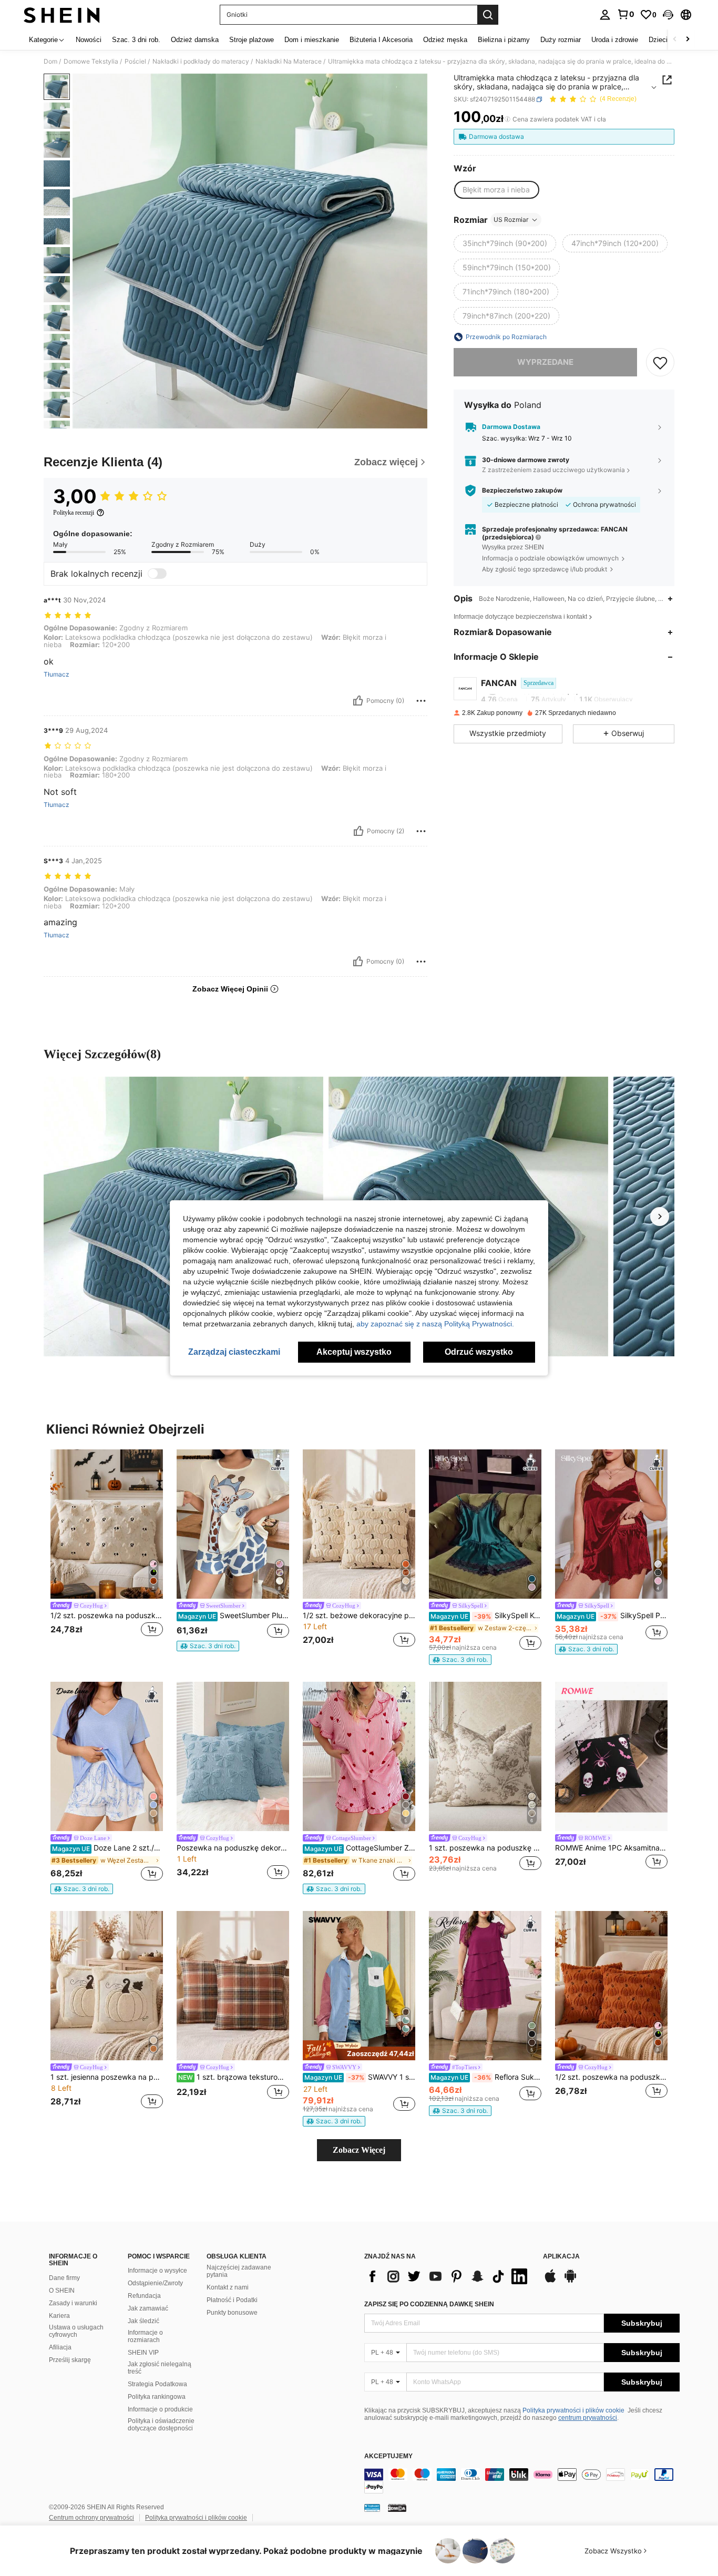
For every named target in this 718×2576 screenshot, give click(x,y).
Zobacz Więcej (359, 2150)
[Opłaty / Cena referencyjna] (507, 119)
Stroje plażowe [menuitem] (252, 40)
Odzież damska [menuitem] (195, 40)
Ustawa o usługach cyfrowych (76, 2331)
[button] (668, 15)
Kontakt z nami (228, 2287)
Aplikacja (561, 2257)
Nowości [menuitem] (89, 40)
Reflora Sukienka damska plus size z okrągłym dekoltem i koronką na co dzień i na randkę (486, 2077)
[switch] (157, 574)
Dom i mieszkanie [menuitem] (312, 40)
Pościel (135, 62)
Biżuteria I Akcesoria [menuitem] (381, 40)
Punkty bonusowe (232, 2313)
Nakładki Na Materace (289, 62)
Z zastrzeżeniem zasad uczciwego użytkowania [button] (553, 470)
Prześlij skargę (70, 2360)
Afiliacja (60, 2347)
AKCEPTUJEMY (388, 2456)
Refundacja (144, 2296)
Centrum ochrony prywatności (91, 2518)
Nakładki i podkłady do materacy (201, 62)
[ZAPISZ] (660, 362)
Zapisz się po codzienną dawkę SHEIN (429, 2304)
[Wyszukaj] (488, 15)
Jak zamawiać (148, 2308)
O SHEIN (62, 2291)
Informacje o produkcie (160, 2409)
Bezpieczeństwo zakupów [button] (522, 490)
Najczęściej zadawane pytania (239, 2271)
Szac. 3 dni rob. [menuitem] (136, 40)
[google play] (570, 2281)
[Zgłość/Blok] (421, 701)
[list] (448, 2276)
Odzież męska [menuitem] (445, 40)
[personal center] (605, 15)
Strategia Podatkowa (157, 2384)
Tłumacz (57, 674)
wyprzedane (545, 362)
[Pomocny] (358, 701)
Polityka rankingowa (157, 2397)
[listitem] (107, 1550)
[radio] (496, 190)
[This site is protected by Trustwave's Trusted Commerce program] (372, 2508)
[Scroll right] (688, 40)
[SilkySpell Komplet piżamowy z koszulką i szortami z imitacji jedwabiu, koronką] (485, 1524)
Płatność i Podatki (232, 2300)
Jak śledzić (143, 2321)
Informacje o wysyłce (157, 2271)
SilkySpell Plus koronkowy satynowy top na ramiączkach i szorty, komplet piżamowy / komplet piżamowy (612, 1616)
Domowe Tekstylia (91, 62)
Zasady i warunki (73, 2303)
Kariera (59, 2316)
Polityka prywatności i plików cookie (573, 2410)
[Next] (660, 1217)
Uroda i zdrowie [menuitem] (615, 40)
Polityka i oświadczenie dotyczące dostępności (161, 2425)
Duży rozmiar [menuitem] (561, 40)
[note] (208, 1646)
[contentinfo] (522, 2481)
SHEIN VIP (143, 2353)
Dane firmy (64, 2278)
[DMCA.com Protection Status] (397, 2508)
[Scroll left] (675, 40)
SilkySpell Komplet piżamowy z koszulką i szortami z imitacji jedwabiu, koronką (486, 1616)
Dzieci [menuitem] (658, 40)
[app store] (550, 2281)
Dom (50, 62)
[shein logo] (62, 15)
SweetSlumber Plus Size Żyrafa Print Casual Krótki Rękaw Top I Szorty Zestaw (234, 1616)
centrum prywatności (588, 2418)
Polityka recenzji (74, 513)
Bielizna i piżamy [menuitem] (504, 40)
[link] (625, 14)
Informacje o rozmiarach (145, 2336)
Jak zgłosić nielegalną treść (160, 2368)
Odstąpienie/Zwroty (155, 2283)
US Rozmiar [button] (511, 219)
